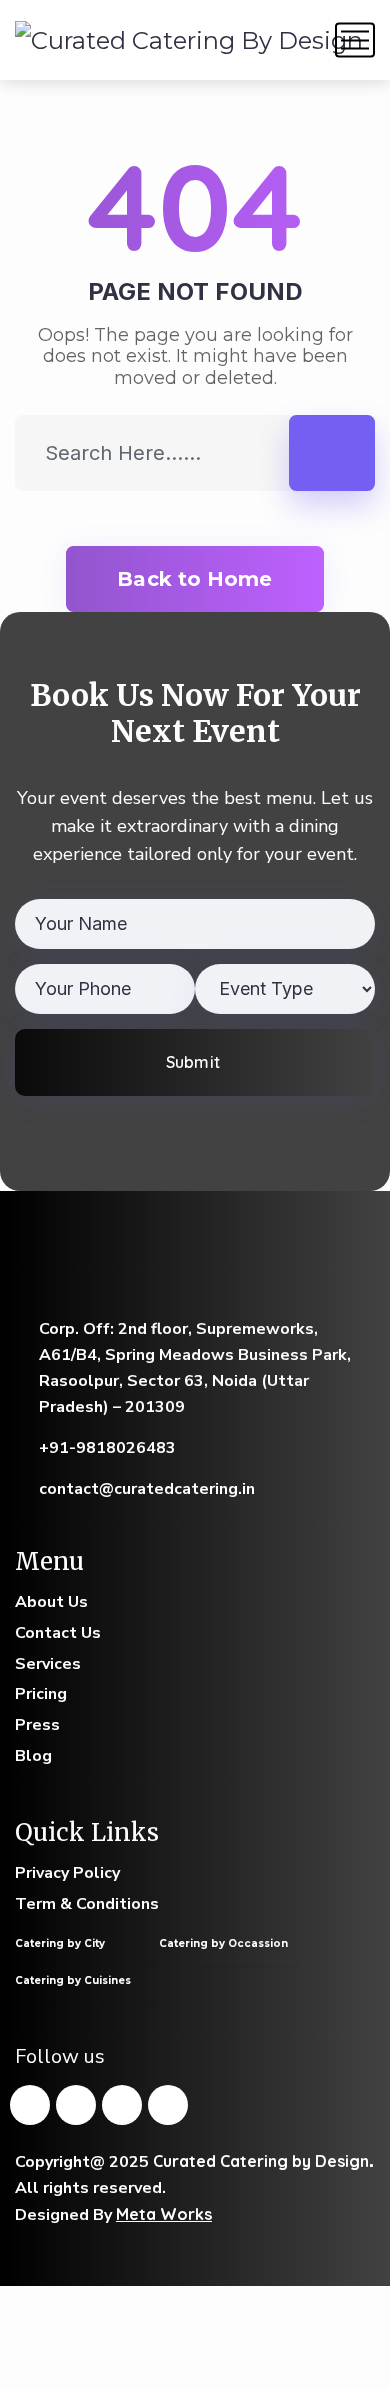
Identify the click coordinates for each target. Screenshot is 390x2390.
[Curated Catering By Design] (189, 40)
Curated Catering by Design (261, 2161)
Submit (192, 1062)
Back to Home (194, 579)
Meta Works (164, 2214)
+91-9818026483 (107, 1448)
